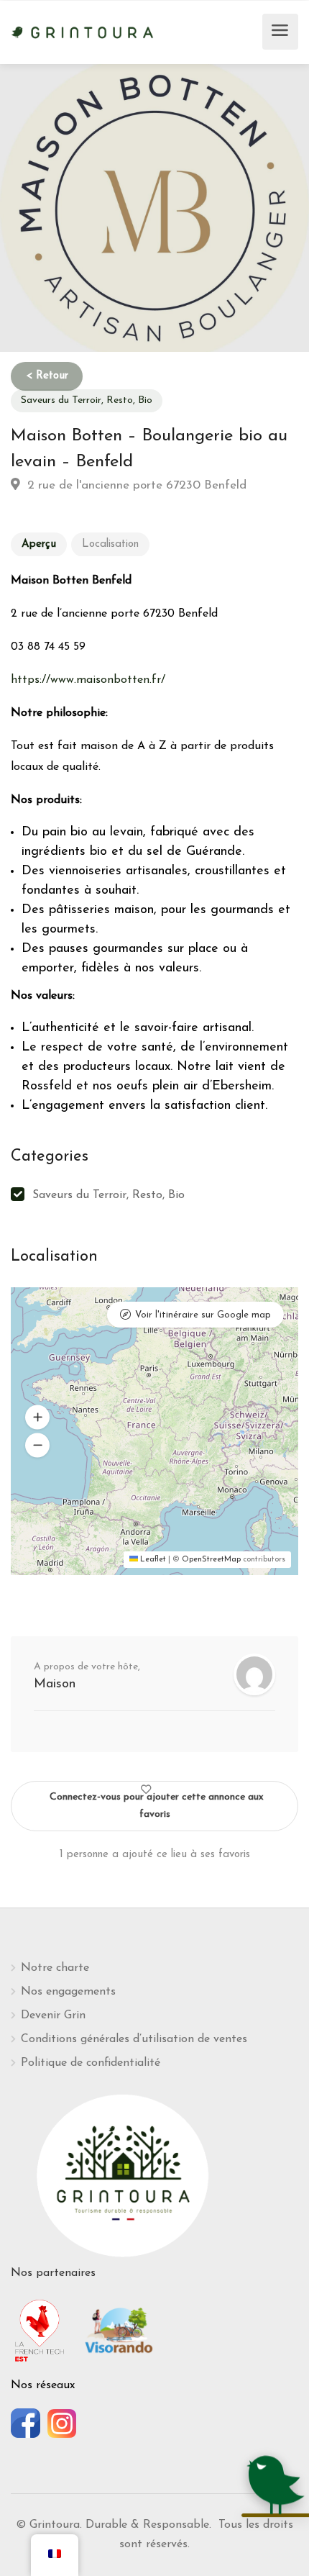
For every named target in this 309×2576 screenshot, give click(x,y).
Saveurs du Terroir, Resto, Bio (87, 400)
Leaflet (152, 1560)
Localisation (110, 544)
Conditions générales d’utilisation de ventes (134, 2039)
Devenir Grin (53, 2015)
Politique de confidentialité (91, 2063)
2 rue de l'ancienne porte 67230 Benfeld (135, 485)
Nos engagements (68, 1992)
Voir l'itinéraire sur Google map (203, 1315)
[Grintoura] (83, 31)
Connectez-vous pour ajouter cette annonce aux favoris (157, 1806)
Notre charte (55, 1968)
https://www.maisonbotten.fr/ (88, 680)
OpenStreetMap (211, 1560)
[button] (37, 1418)
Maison (55, 1684)
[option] (154, 208)
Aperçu (39, 544)
